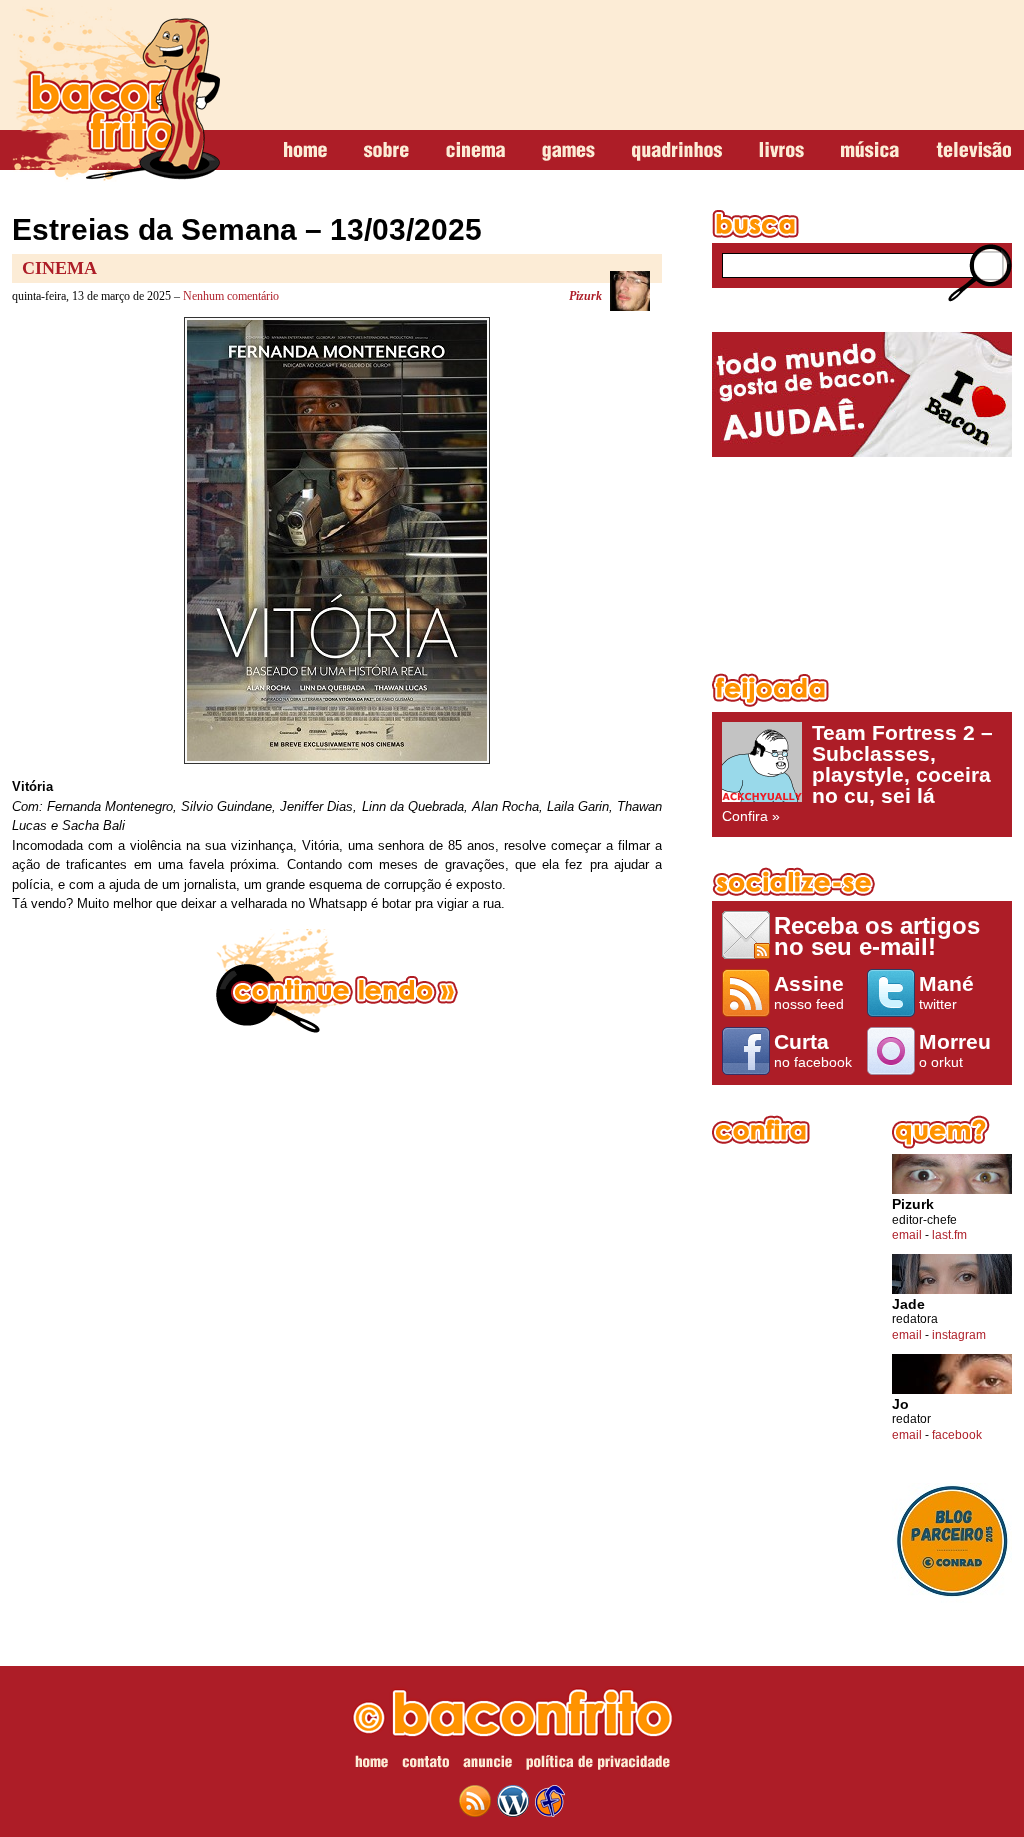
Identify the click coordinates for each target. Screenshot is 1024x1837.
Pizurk (585, 296)
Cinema (59, 268)
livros (781, 151)
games (568, 151)
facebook (957, 1435)
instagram (959, 1335)
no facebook (813, 1050)
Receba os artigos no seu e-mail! (877, 935)
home (305, 151)
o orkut (955, 1050)
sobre (386, 151)
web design (550, 1801)
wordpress (513, 1801)
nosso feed (809, 992)
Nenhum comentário (231, 296)
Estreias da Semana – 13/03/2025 (247, 229)
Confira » (857, 773)
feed (475, 1801)
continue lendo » (337, 981)
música (870, 151)
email (907, 1235)
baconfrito (116, 94)
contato (425, 1765)
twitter (946, 992)
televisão (973, 151)
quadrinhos (677, 151)
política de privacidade (598, 1765)
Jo (900, 1404)
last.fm (949, 1235)
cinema (475, 151)
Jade (908, 1304)
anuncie (487, 1765)
